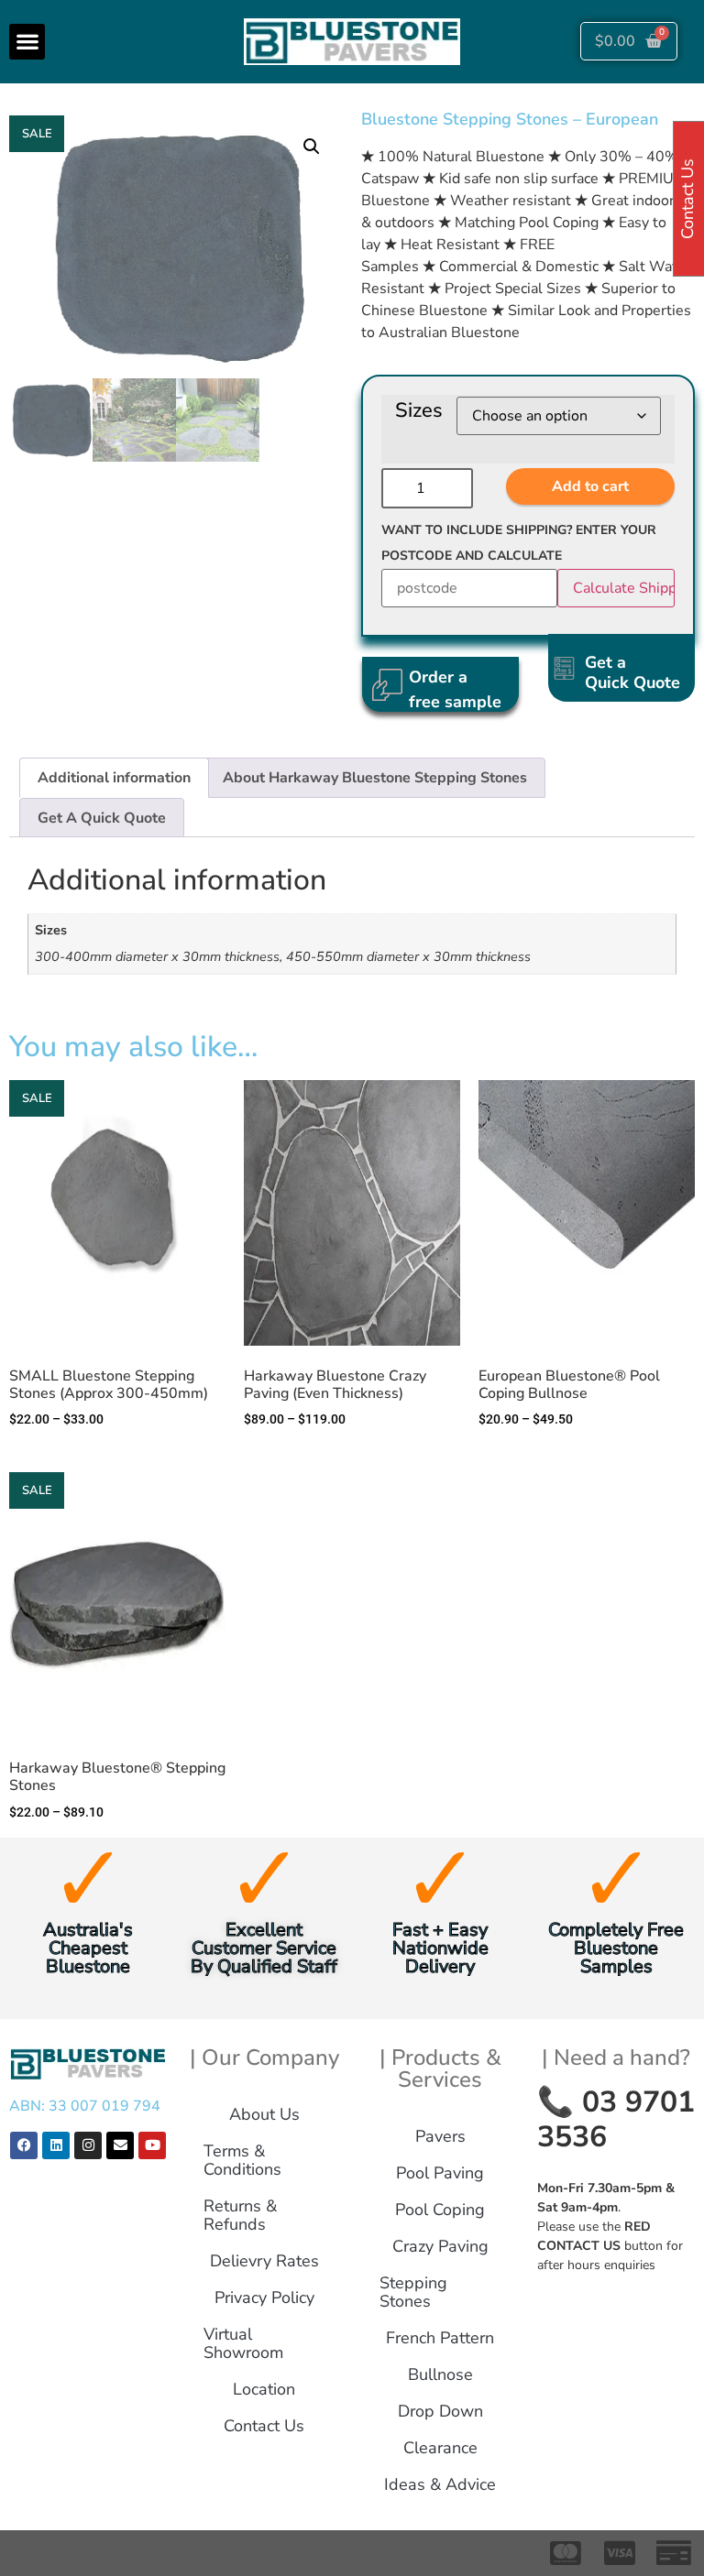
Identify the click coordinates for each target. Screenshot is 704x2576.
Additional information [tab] (114, 778)
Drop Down (440, 2411)
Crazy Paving (440, 2246)
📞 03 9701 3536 (616, 2119)
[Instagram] (88, 2145)
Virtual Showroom (243, 2343)
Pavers (440, 2136)
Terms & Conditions (242, 2160)
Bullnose (440, 2374)
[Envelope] (120, 2145)
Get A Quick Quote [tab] (102, 818)
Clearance (440, 2448)
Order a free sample (455, 689)
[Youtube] (152, 2145)
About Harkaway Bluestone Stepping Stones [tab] (375, 778)
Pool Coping (440, 2210)
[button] (27, 42)
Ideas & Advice (440, 2484)
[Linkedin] (56, 2145)
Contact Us (264, 2426)
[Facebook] (24, 2145)
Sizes (419, 410)
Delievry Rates (264, 2261)
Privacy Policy (264, 2298)
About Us (264, 2114)
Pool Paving (440, 2173)
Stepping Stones (413, 2292)
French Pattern (440, 2338)
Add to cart (590, 486)
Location (264, 2389)
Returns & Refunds (240, 2215)
